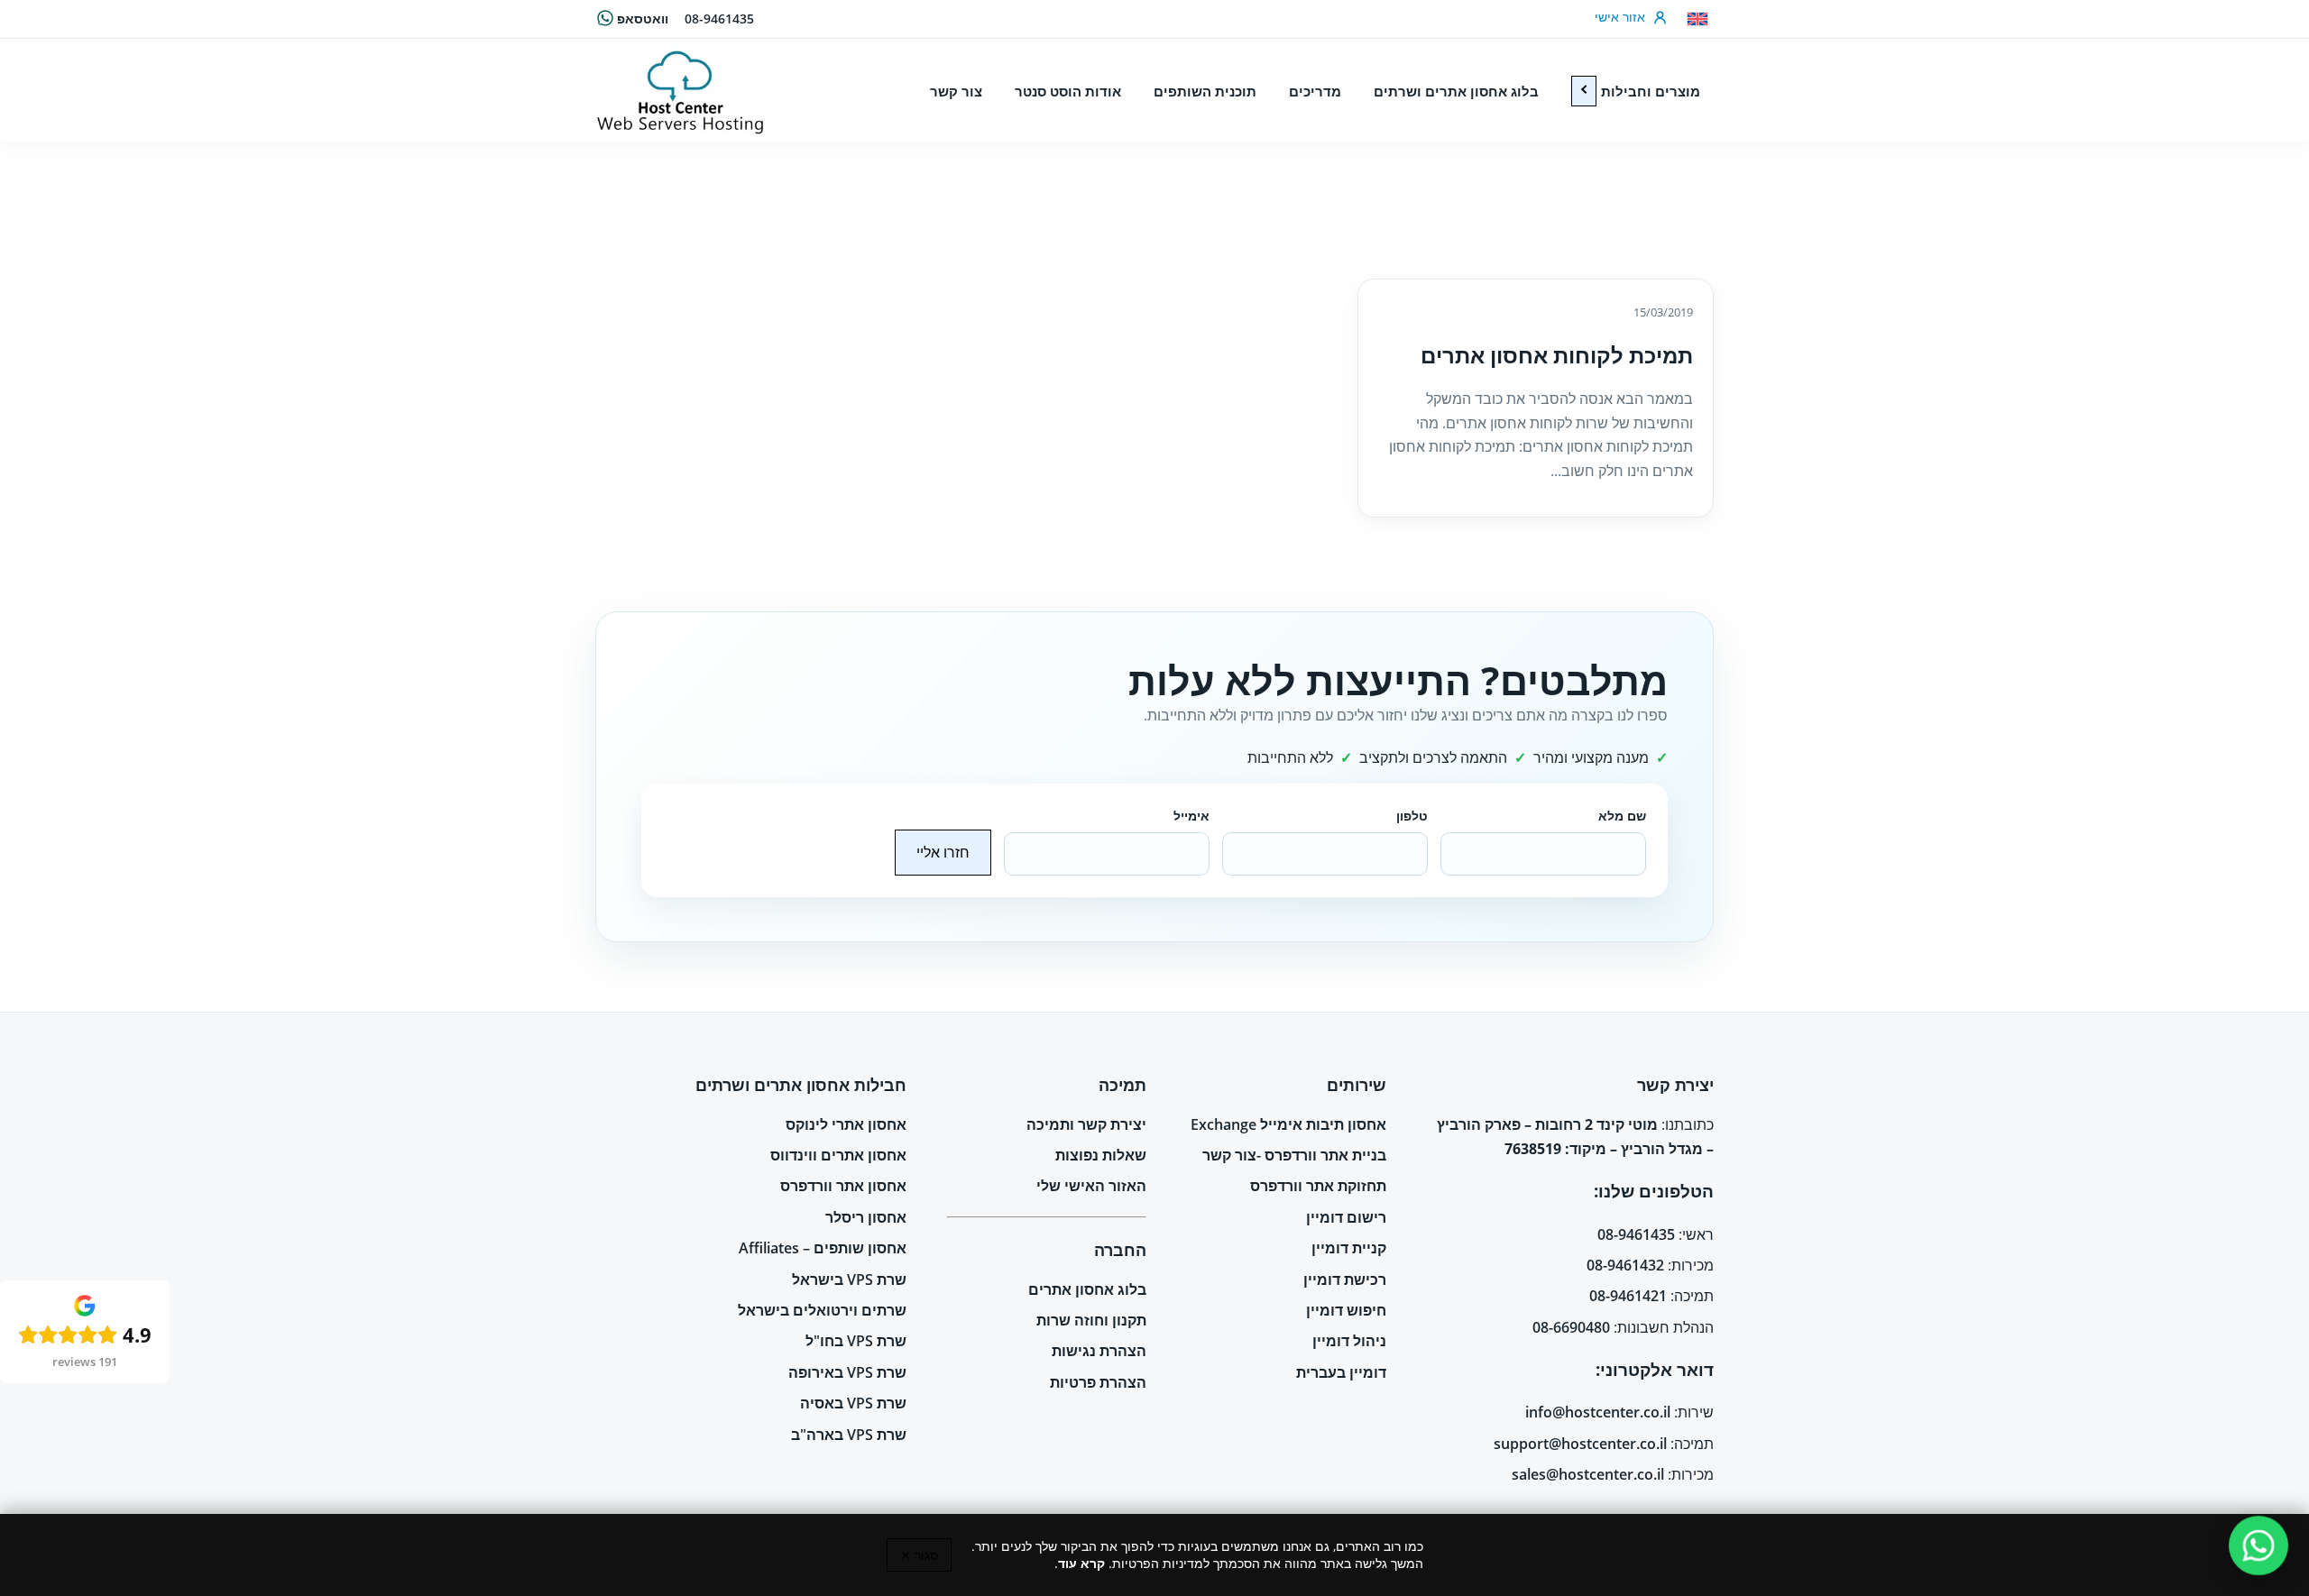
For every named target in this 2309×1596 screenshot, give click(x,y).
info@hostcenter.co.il (1598, 1412)
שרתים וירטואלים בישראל (822, 1310)
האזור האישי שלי (1091, 1186)
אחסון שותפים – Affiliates (823, 1248)
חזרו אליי (943, 852)
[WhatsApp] (2259, 1546)
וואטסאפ (643, 18)
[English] (1697, 19)
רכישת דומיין (1345, 1280)
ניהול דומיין (1349, 1341)
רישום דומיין (1346, 1217)
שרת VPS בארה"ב (849, 1435)
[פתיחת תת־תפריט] (1584, 91)
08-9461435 (719, 18)
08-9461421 (1628, 1296)
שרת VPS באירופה (847, 1372)
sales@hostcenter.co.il (1588, 1474)
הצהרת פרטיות (1098, 1382)
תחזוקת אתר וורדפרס (1318, 1186)
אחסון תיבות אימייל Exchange (1288, 1124)
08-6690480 (1571, 1327)
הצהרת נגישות (1099, 1351)
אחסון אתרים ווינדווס (838, 1155)
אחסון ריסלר (866, 1217)
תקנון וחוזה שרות (1091, 1320)
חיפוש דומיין (1346, 1310)
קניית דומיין (1349, 1248)
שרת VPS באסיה (853, 1403)
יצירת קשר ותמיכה (1086, 1124)
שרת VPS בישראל (849, 1280)
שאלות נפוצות (1101, 1155)
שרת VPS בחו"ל (856, 1341)
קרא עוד (1081, 1563)
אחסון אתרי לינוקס (846, 1124)
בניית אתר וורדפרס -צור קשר (1294, 1155)
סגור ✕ (919, 1555)
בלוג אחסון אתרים (1087, 1289)
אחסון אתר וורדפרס (843, 1186)
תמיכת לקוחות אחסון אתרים (1557, 355)
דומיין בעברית (1341, 1372)
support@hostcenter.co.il (1580, 1444)
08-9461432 (1625, 1265)
